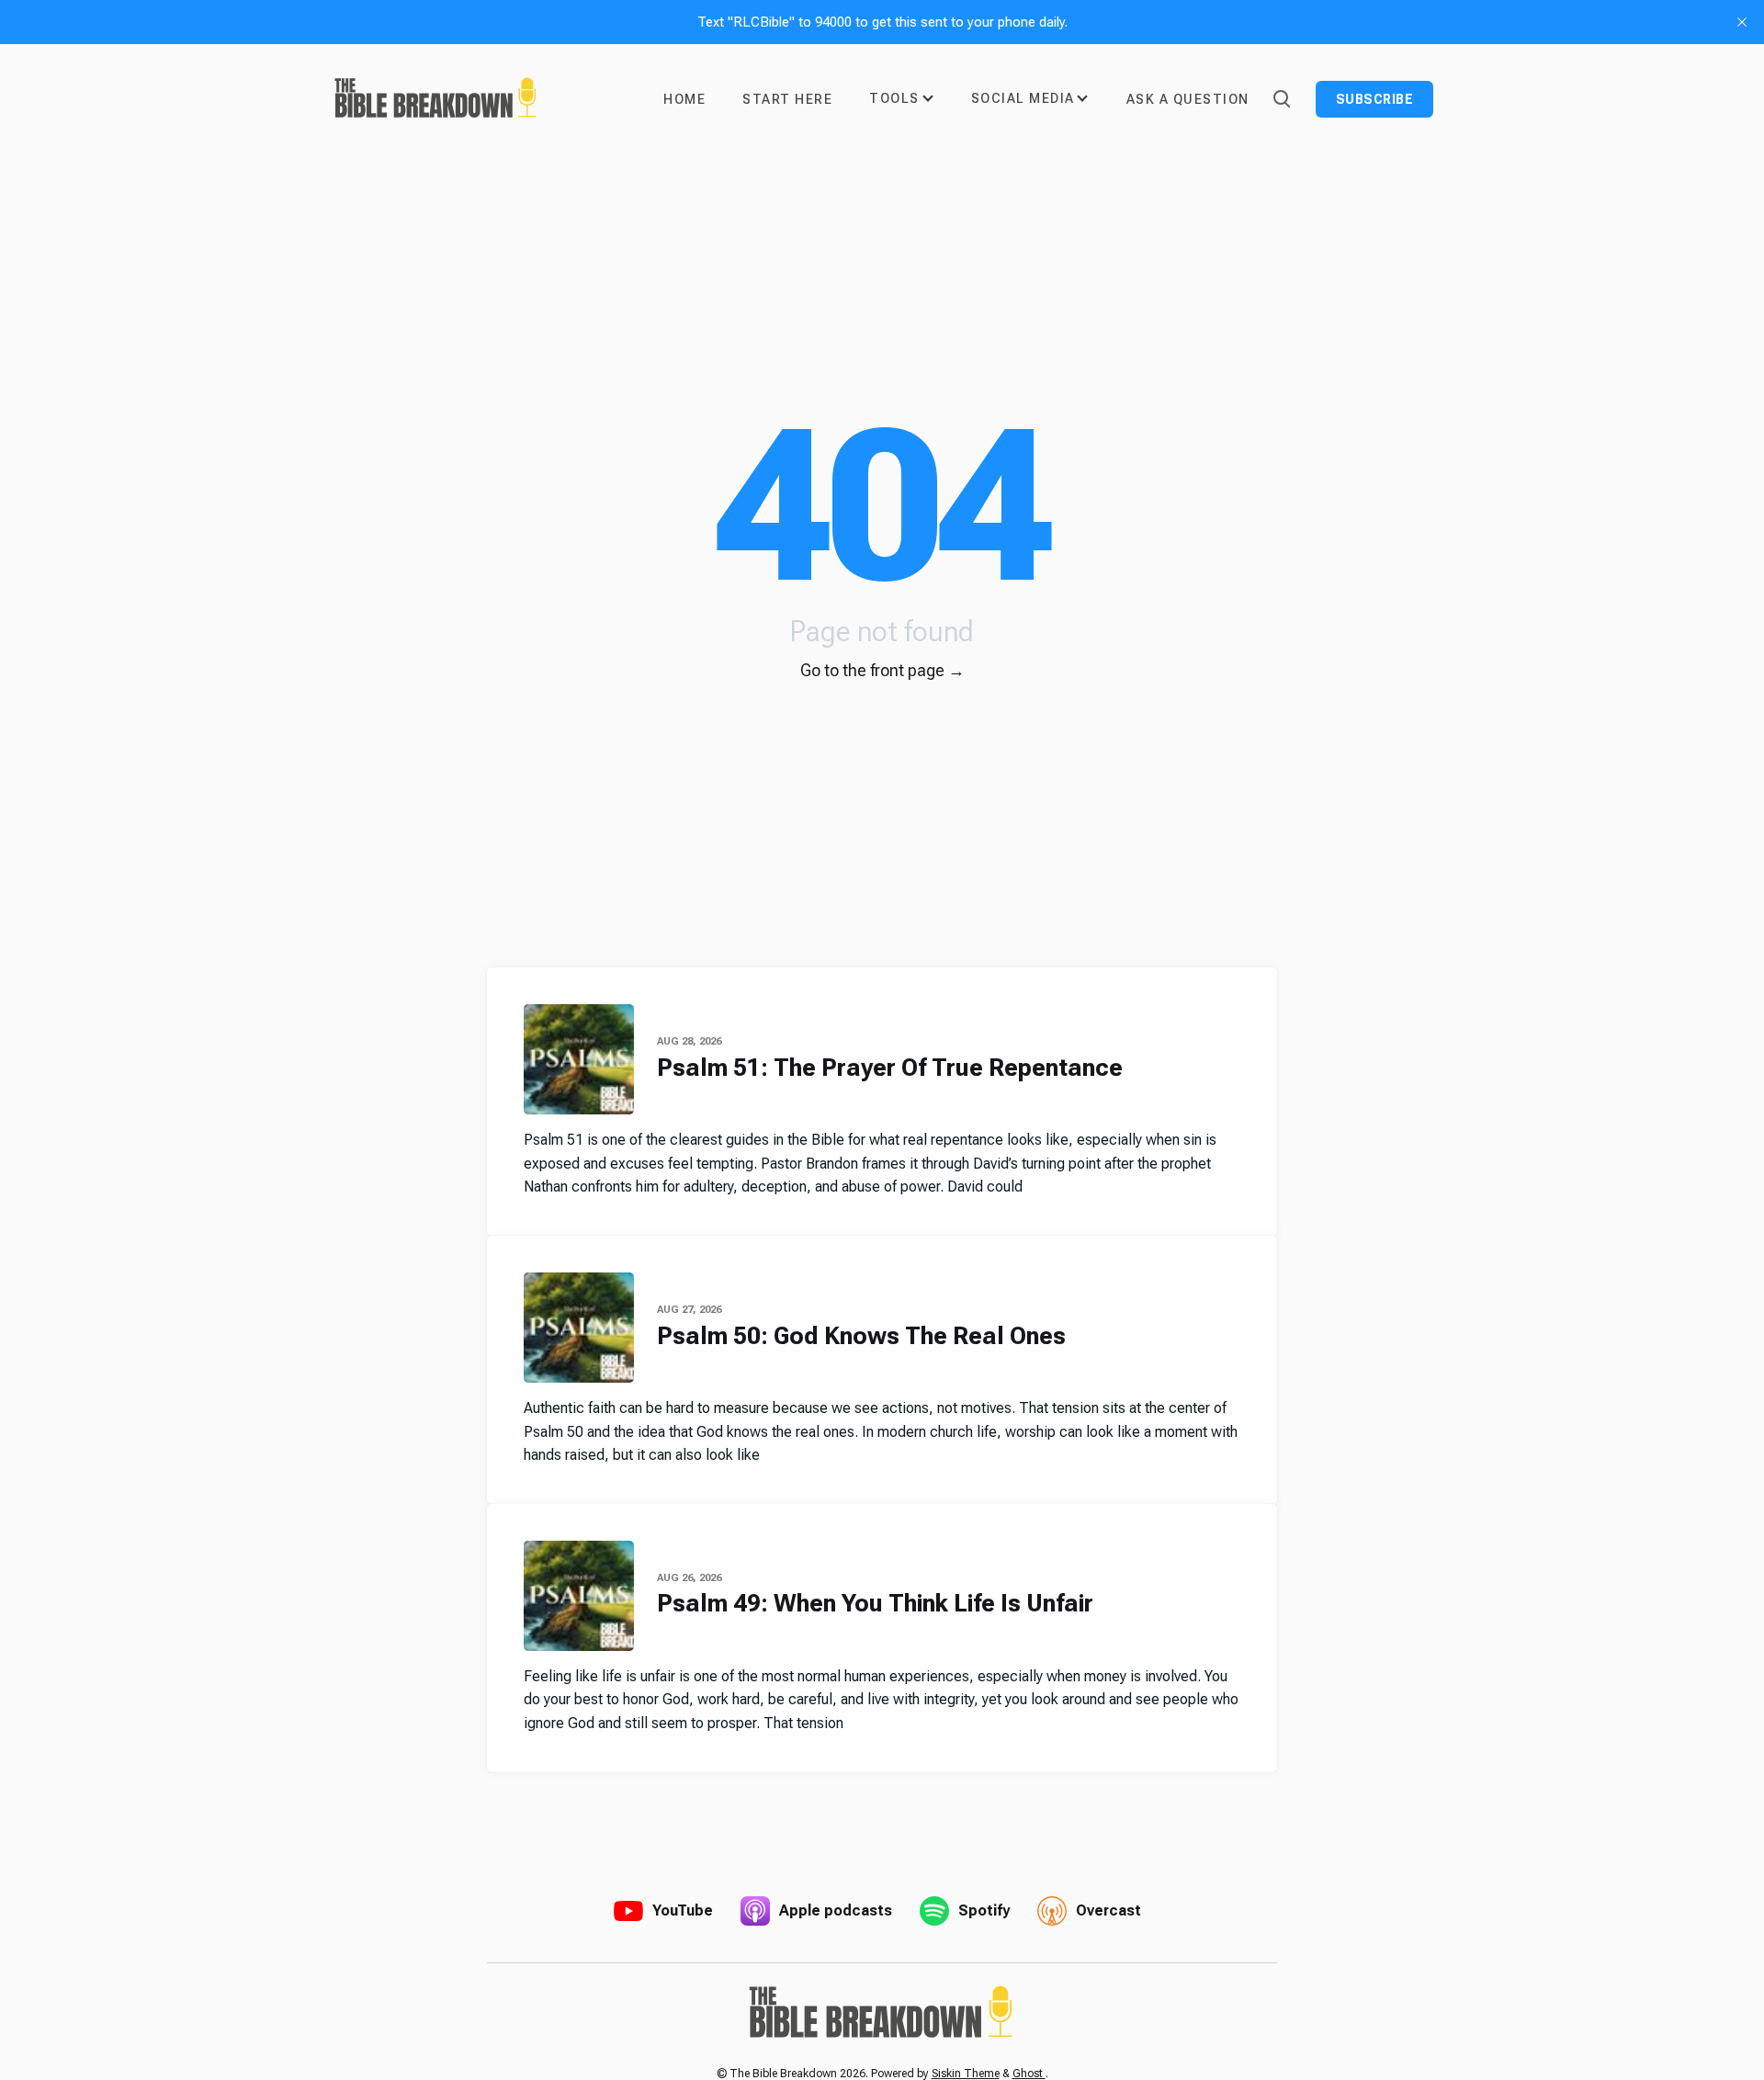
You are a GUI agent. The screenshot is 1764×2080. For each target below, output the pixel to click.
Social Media (1023, 98)
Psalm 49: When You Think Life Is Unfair (875, 1603)
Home (684, 99)
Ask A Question (1188, 99)
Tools (894, 98)
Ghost (1029, 2074)
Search (1281, 97)
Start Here (787, 99)
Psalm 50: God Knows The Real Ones (861, 1336)
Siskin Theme (966, 2074)
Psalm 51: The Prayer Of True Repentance (890, 1068)
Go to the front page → (882, 670)
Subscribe (1375, 99)
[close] (1742, 22)
